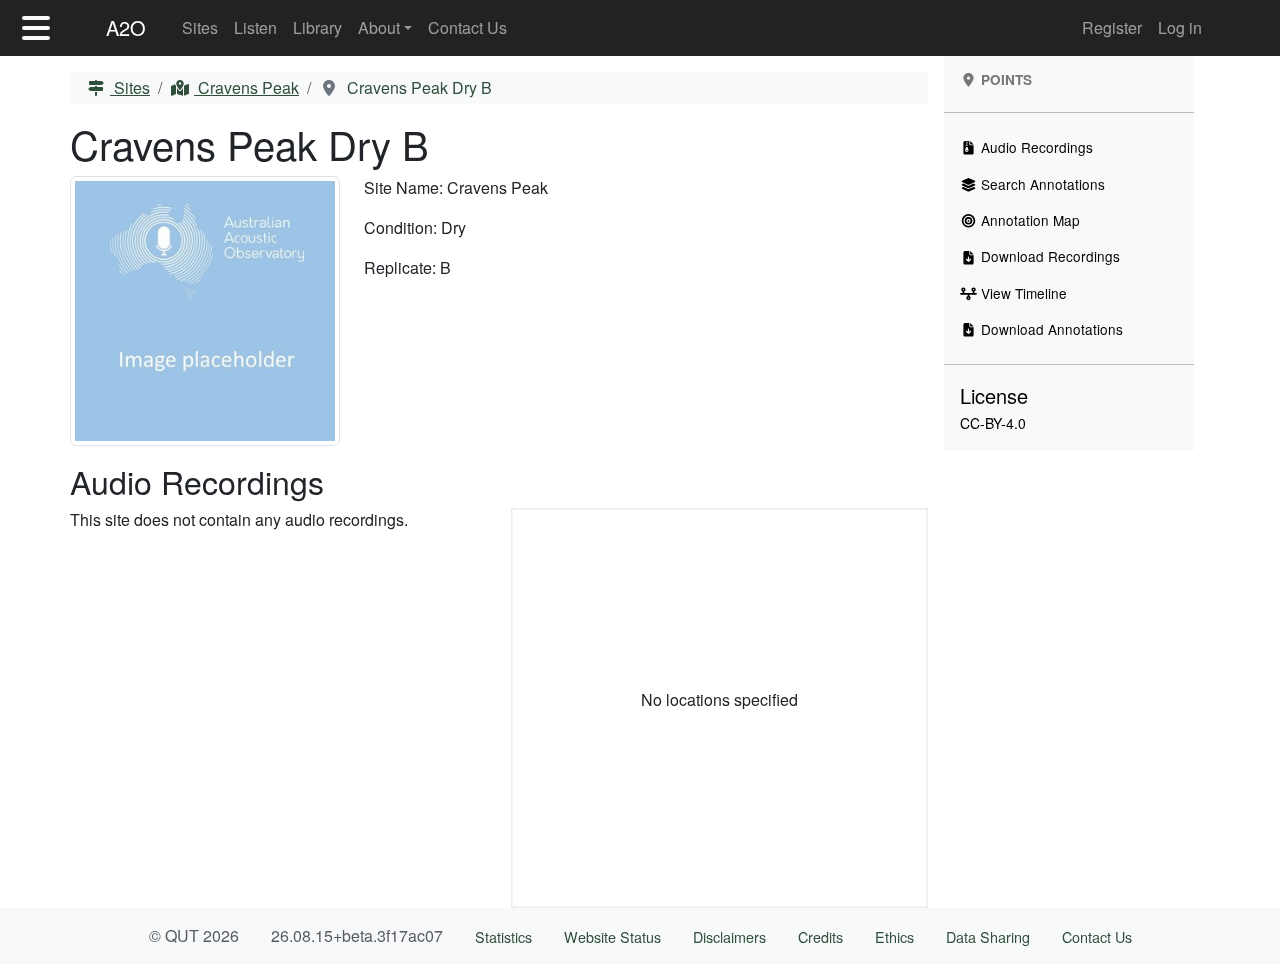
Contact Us (467, 27)
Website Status (612, 936)
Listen (255, 27)
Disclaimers (729, 936)
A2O (126, 27)
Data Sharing (988, 936)
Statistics (503, 936)
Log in (1180, 27)
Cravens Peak (246, 87)
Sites (200, 27)
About (379, 27)
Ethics (894, 936)
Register (1112, 27)
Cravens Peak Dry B (417, 87)
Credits (820, 936)
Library (317, 27)
